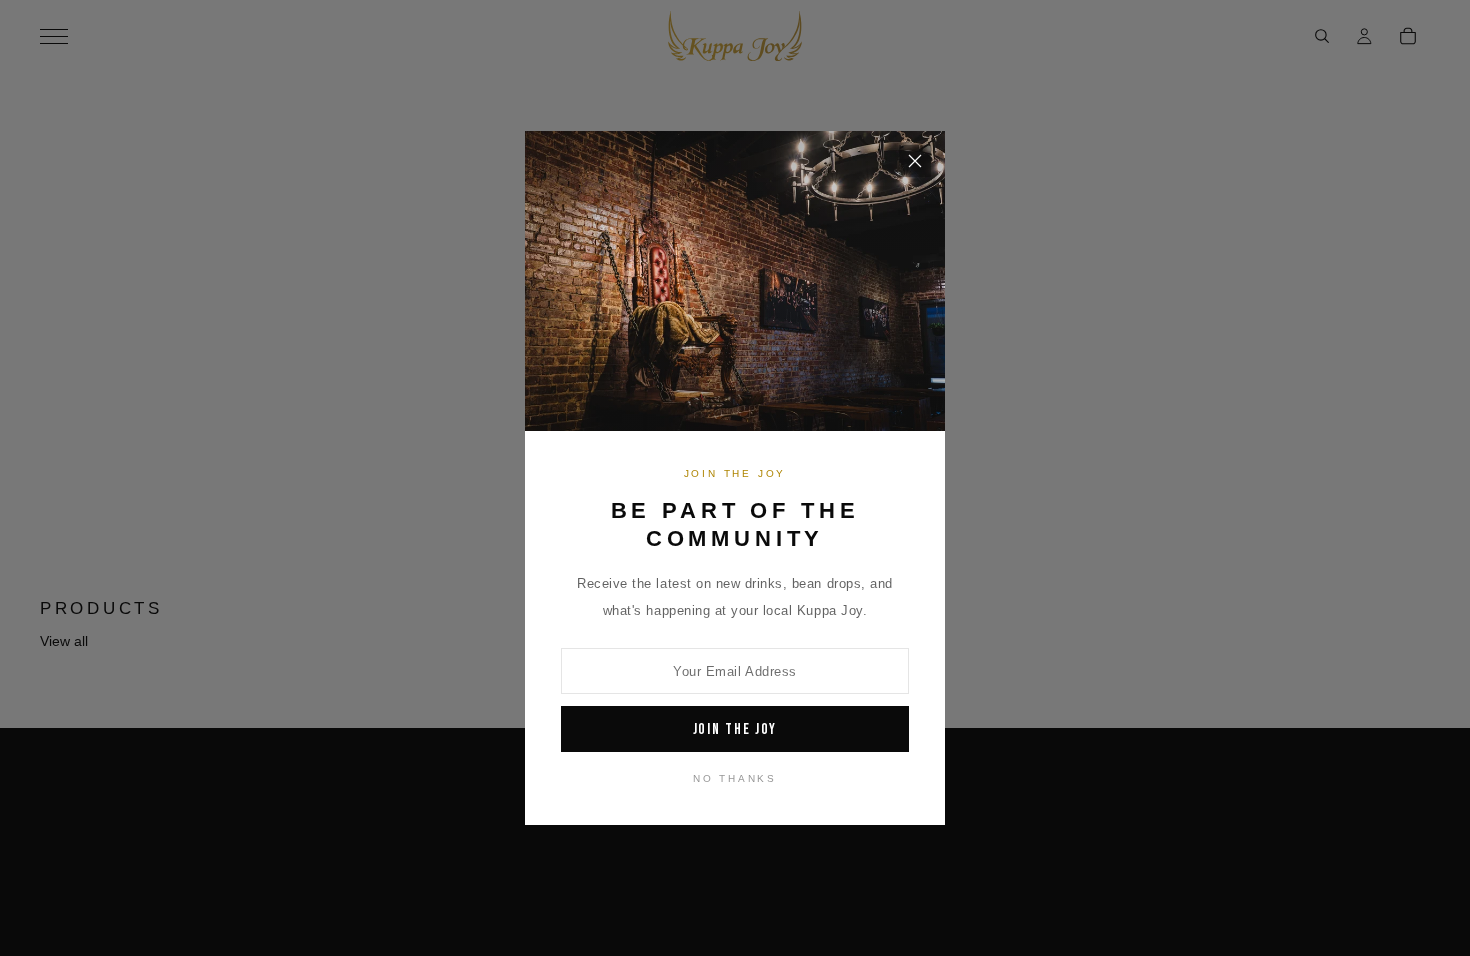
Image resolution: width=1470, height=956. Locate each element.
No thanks (735, 778)
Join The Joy (735, 729)
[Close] (915, 161)
